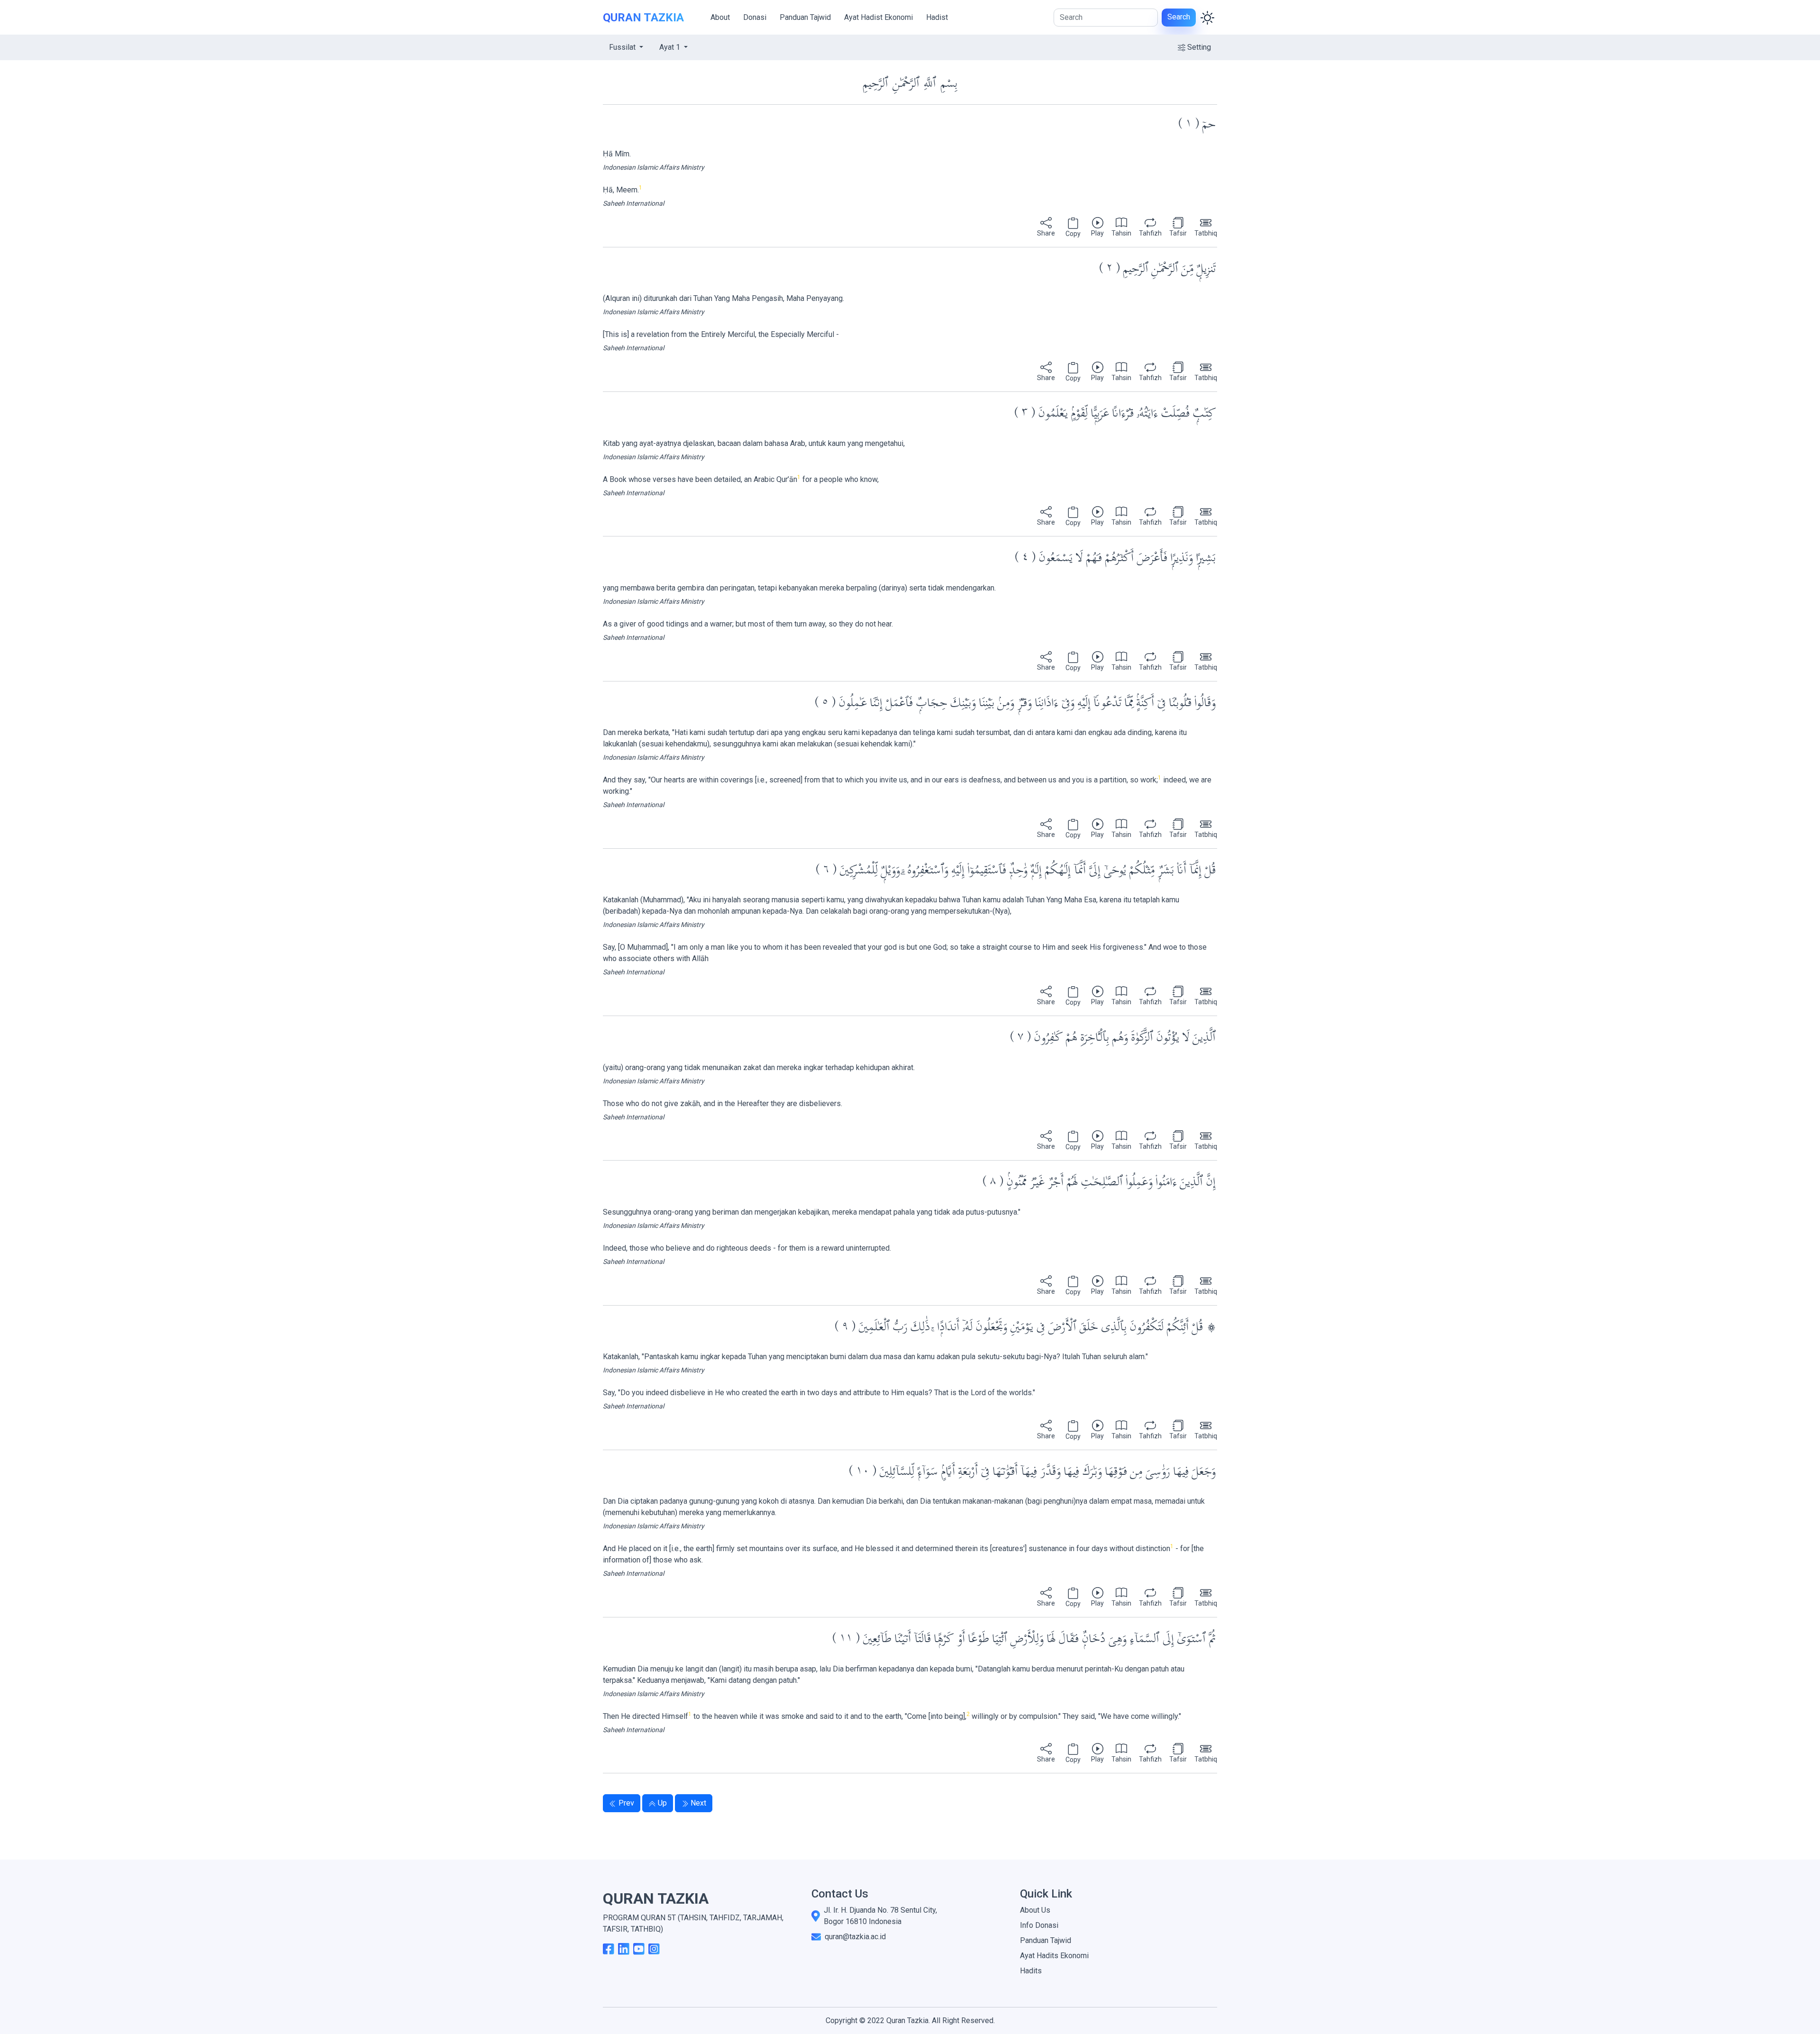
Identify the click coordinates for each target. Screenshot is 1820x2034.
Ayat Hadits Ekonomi (1054, 1956)
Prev (626, 1803)
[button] (1046, 228)
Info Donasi (1039, 1925)
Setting (1199, 47)
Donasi (755, 17)
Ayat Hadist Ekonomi (878, 17)
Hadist (937, 17)
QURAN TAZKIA (643, 18)
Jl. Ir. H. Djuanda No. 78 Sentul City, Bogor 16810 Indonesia (880, 1916)
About (720, 17)
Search (1179, 17)
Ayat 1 (671, 47)
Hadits (1031, 1971)
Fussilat (623, 47)
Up (662, 1803)
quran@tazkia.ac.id (855, 1937)
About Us (1035, 1910)
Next (698, 1803)
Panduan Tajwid (805, 17)
